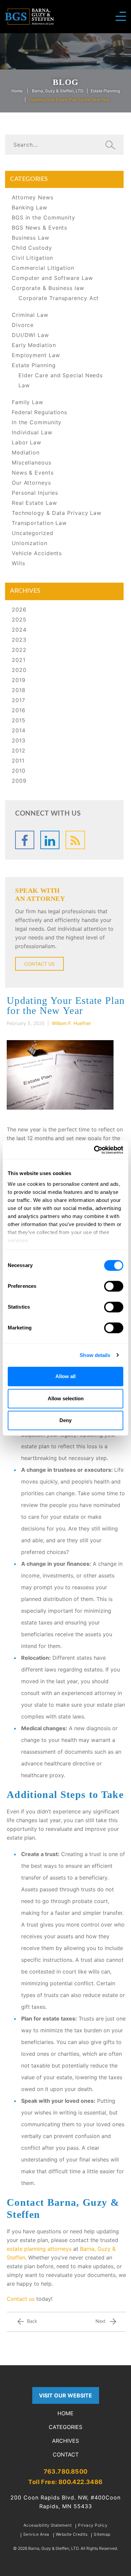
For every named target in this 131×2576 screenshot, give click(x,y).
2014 (19, 730)
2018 (19, 690)
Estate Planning (105, 91)
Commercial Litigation (43, 268)
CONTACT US (39, 964)
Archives (65, 2441)
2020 (19, 670)
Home (17, 91)
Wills (18, 563)
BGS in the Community (43, 217)
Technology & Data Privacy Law (57, 513)
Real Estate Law (34, 503)
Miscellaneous (32, 463)
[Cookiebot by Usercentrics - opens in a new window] (94, 1150)
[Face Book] (25, 840)
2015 (19, 720)
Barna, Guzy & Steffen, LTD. (58, 91)
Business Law (31, 238)
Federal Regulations (39, 412)
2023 (19, 640)
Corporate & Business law (48, 288)
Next (100, 2322)
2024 (19, 630)
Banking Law (30, 207)
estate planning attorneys (39, 2249)
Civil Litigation (32, 258)
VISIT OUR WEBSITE (65, 2395)
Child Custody (32, 248)
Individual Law (32, 432)
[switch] (114, 1286)
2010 (19, 771)
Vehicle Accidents (37, 553)
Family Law (28, 402)
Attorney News (33, 197)
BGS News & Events (39, 228)
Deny (65, 1420)
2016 (19, 710)
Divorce (23, 325)
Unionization (30, 543)
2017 (18, 700)
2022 (19, 650)
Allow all (65, 1376)
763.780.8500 (66, 2471)
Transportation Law (39, 523)
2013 (19, 740)
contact (66, 2455)
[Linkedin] (50, 840)
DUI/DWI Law (30, 335)
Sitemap (102, 2534)
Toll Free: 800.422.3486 (65, 2482)
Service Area (36, 2534)
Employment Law (36, 355)
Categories (65, 2427)
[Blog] (75, 840)
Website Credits (72, 2534)
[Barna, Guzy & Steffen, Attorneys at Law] (29, 16)
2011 (18, 761)
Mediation (26, 452)
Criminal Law (30, 315)
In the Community (37, 422)
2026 (19, 610)
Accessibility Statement (48, 2525)
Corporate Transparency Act (59, 298)
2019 (19, 680)
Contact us (21, 2299)
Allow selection (66, 1398)
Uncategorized (33, 533)
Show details (95, 1355)
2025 (19, 620)
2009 (19, 781)
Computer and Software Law (52, 278)
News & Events (33, 473)
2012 (19, 750)
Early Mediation (34, 345)
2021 (19, 660)
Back (32, 2322)
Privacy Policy (93, 2525)
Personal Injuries (35, 493)
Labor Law (27, 442)
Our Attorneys (31, 483)
